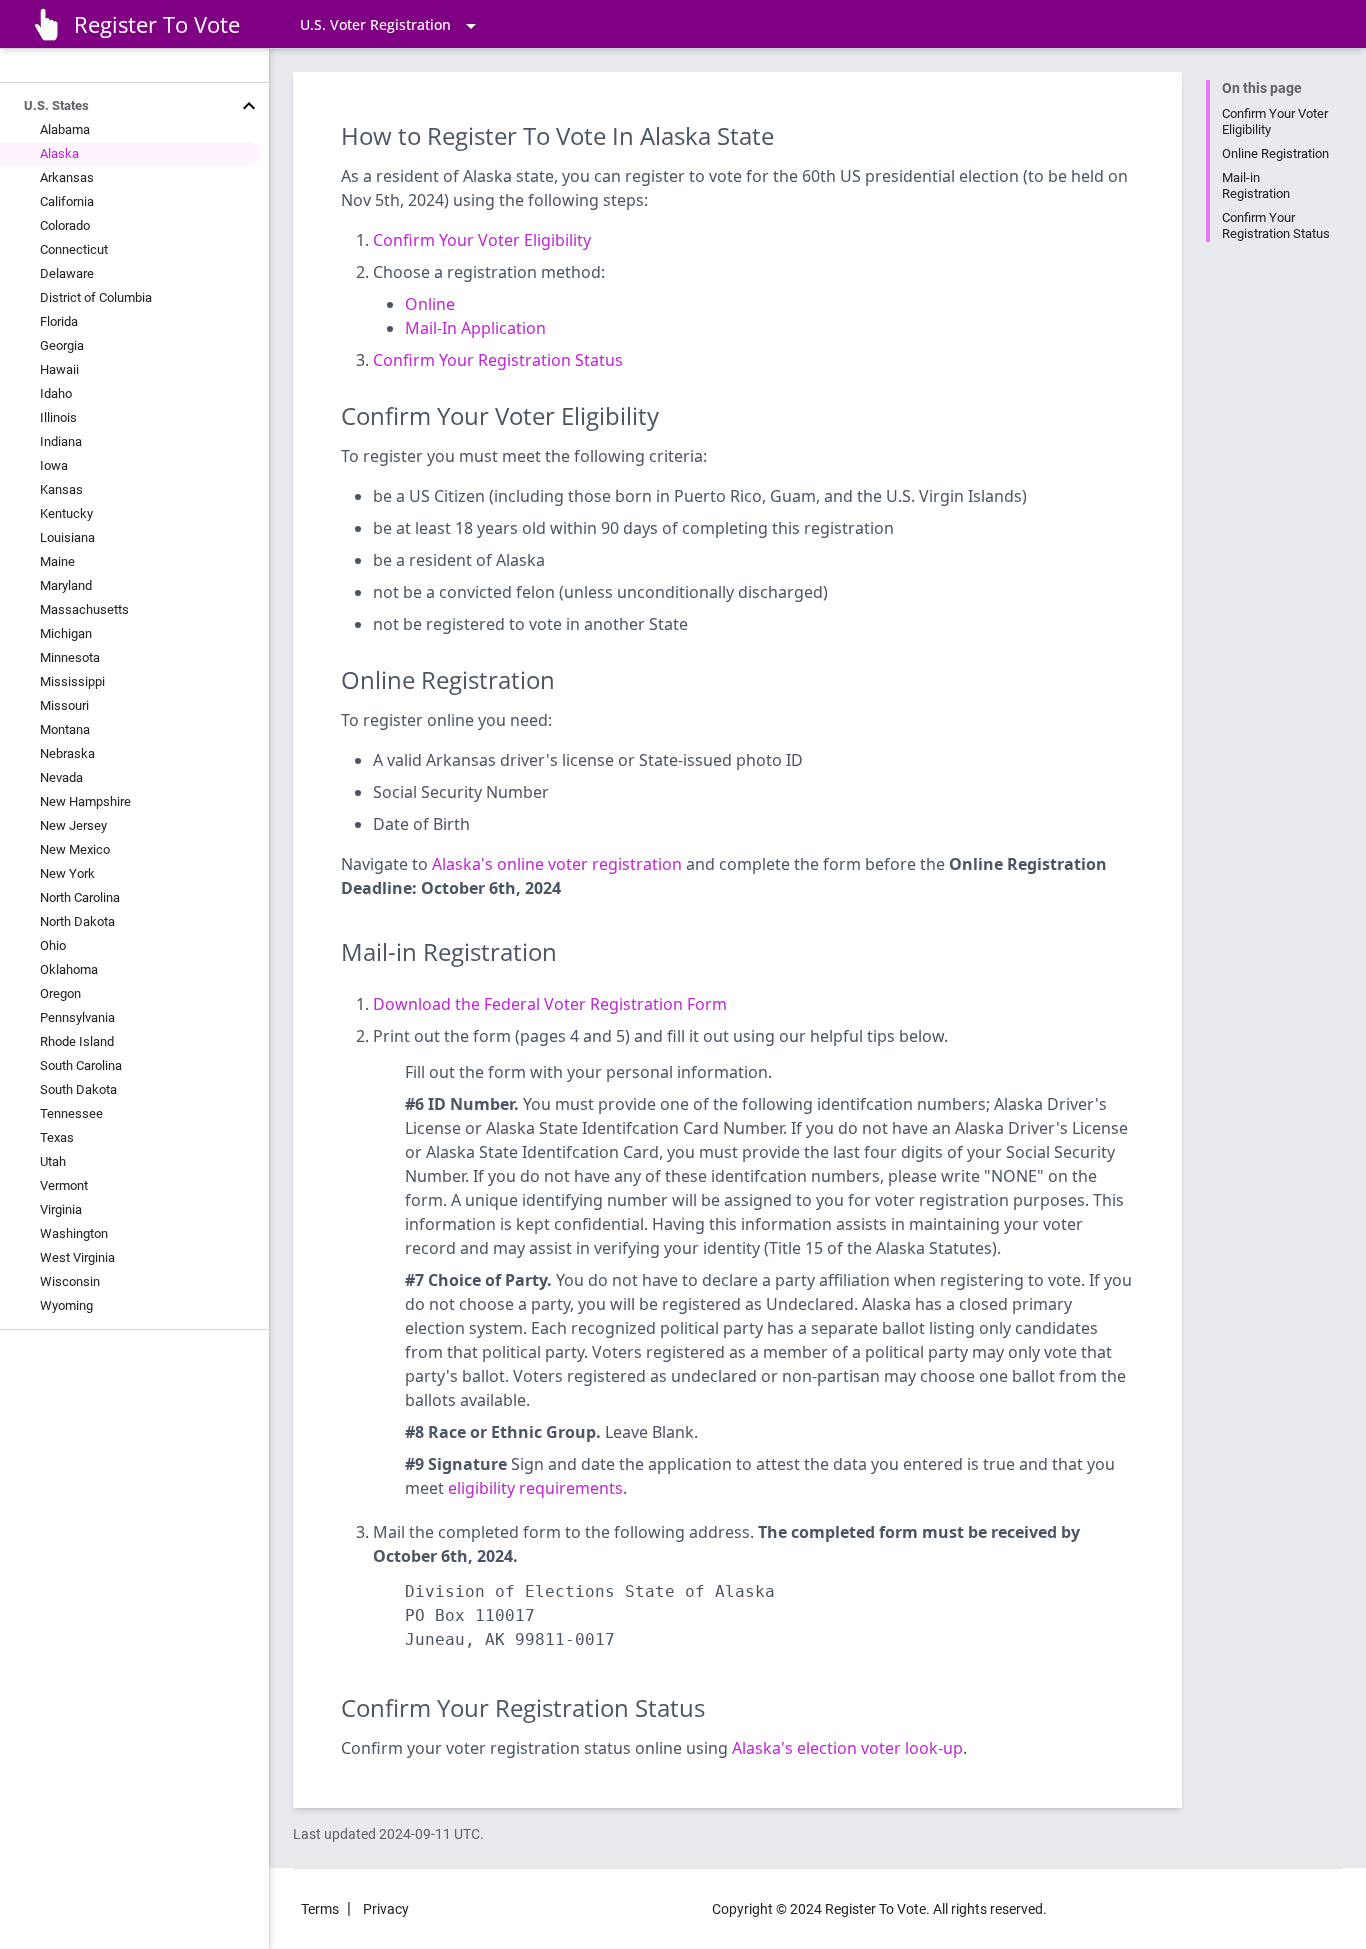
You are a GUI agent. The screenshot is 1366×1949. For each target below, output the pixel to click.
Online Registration (1275, 153)
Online (430, 304)
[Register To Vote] (45, 24)
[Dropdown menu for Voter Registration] (471, 22)
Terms (320, 1909)
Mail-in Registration (1256, 185)
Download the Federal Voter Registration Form (550, 1004)
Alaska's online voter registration (557, 864)
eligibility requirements (535, 1488)
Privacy (386, 1909)
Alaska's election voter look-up (847, 1748)
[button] (118, 106)
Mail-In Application (475, 328)
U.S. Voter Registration (375, 24)
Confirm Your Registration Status (1276, 225)
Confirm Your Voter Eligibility (482, 240)
